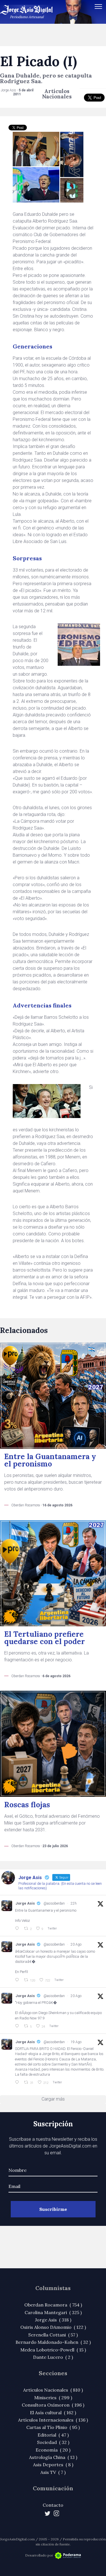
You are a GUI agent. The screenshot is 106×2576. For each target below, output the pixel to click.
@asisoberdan (54, 1903)
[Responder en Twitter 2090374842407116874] (18, 2026)
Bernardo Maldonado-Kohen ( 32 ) (53, 2342)
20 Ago (76, 1944)
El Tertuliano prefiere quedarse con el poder (45, 1638)
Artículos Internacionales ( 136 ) (53, 2420)
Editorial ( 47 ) (53, 2435)
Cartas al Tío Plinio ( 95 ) (53, 2427)
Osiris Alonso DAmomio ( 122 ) (53, 2327)
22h (74, 1903)
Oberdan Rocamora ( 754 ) (53, 2305)
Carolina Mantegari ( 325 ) (53, 2312)
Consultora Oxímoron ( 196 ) (53, 2405)
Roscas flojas (27, 1805)
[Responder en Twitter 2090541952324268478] (18, 1980)
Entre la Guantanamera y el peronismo (50, 1460)
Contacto (53, 2505)
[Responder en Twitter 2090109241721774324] (18, 2082)
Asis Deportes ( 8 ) (53, 2465)
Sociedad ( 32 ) (53, 2442)
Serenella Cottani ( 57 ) (53, 2335)
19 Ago (76, 2042)
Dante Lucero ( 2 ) (53, 2357)
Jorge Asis (25, 1903)
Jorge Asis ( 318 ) (53, 2320)
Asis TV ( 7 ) (53, 2472)
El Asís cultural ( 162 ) (53, 2413)
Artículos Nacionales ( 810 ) (53, 2390)
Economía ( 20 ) (53, 2450)
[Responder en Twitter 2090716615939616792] (18, 1929)
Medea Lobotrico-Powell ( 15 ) (53, 2350)
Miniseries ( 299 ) (53, 2398)
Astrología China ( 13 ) (53, 2457)
